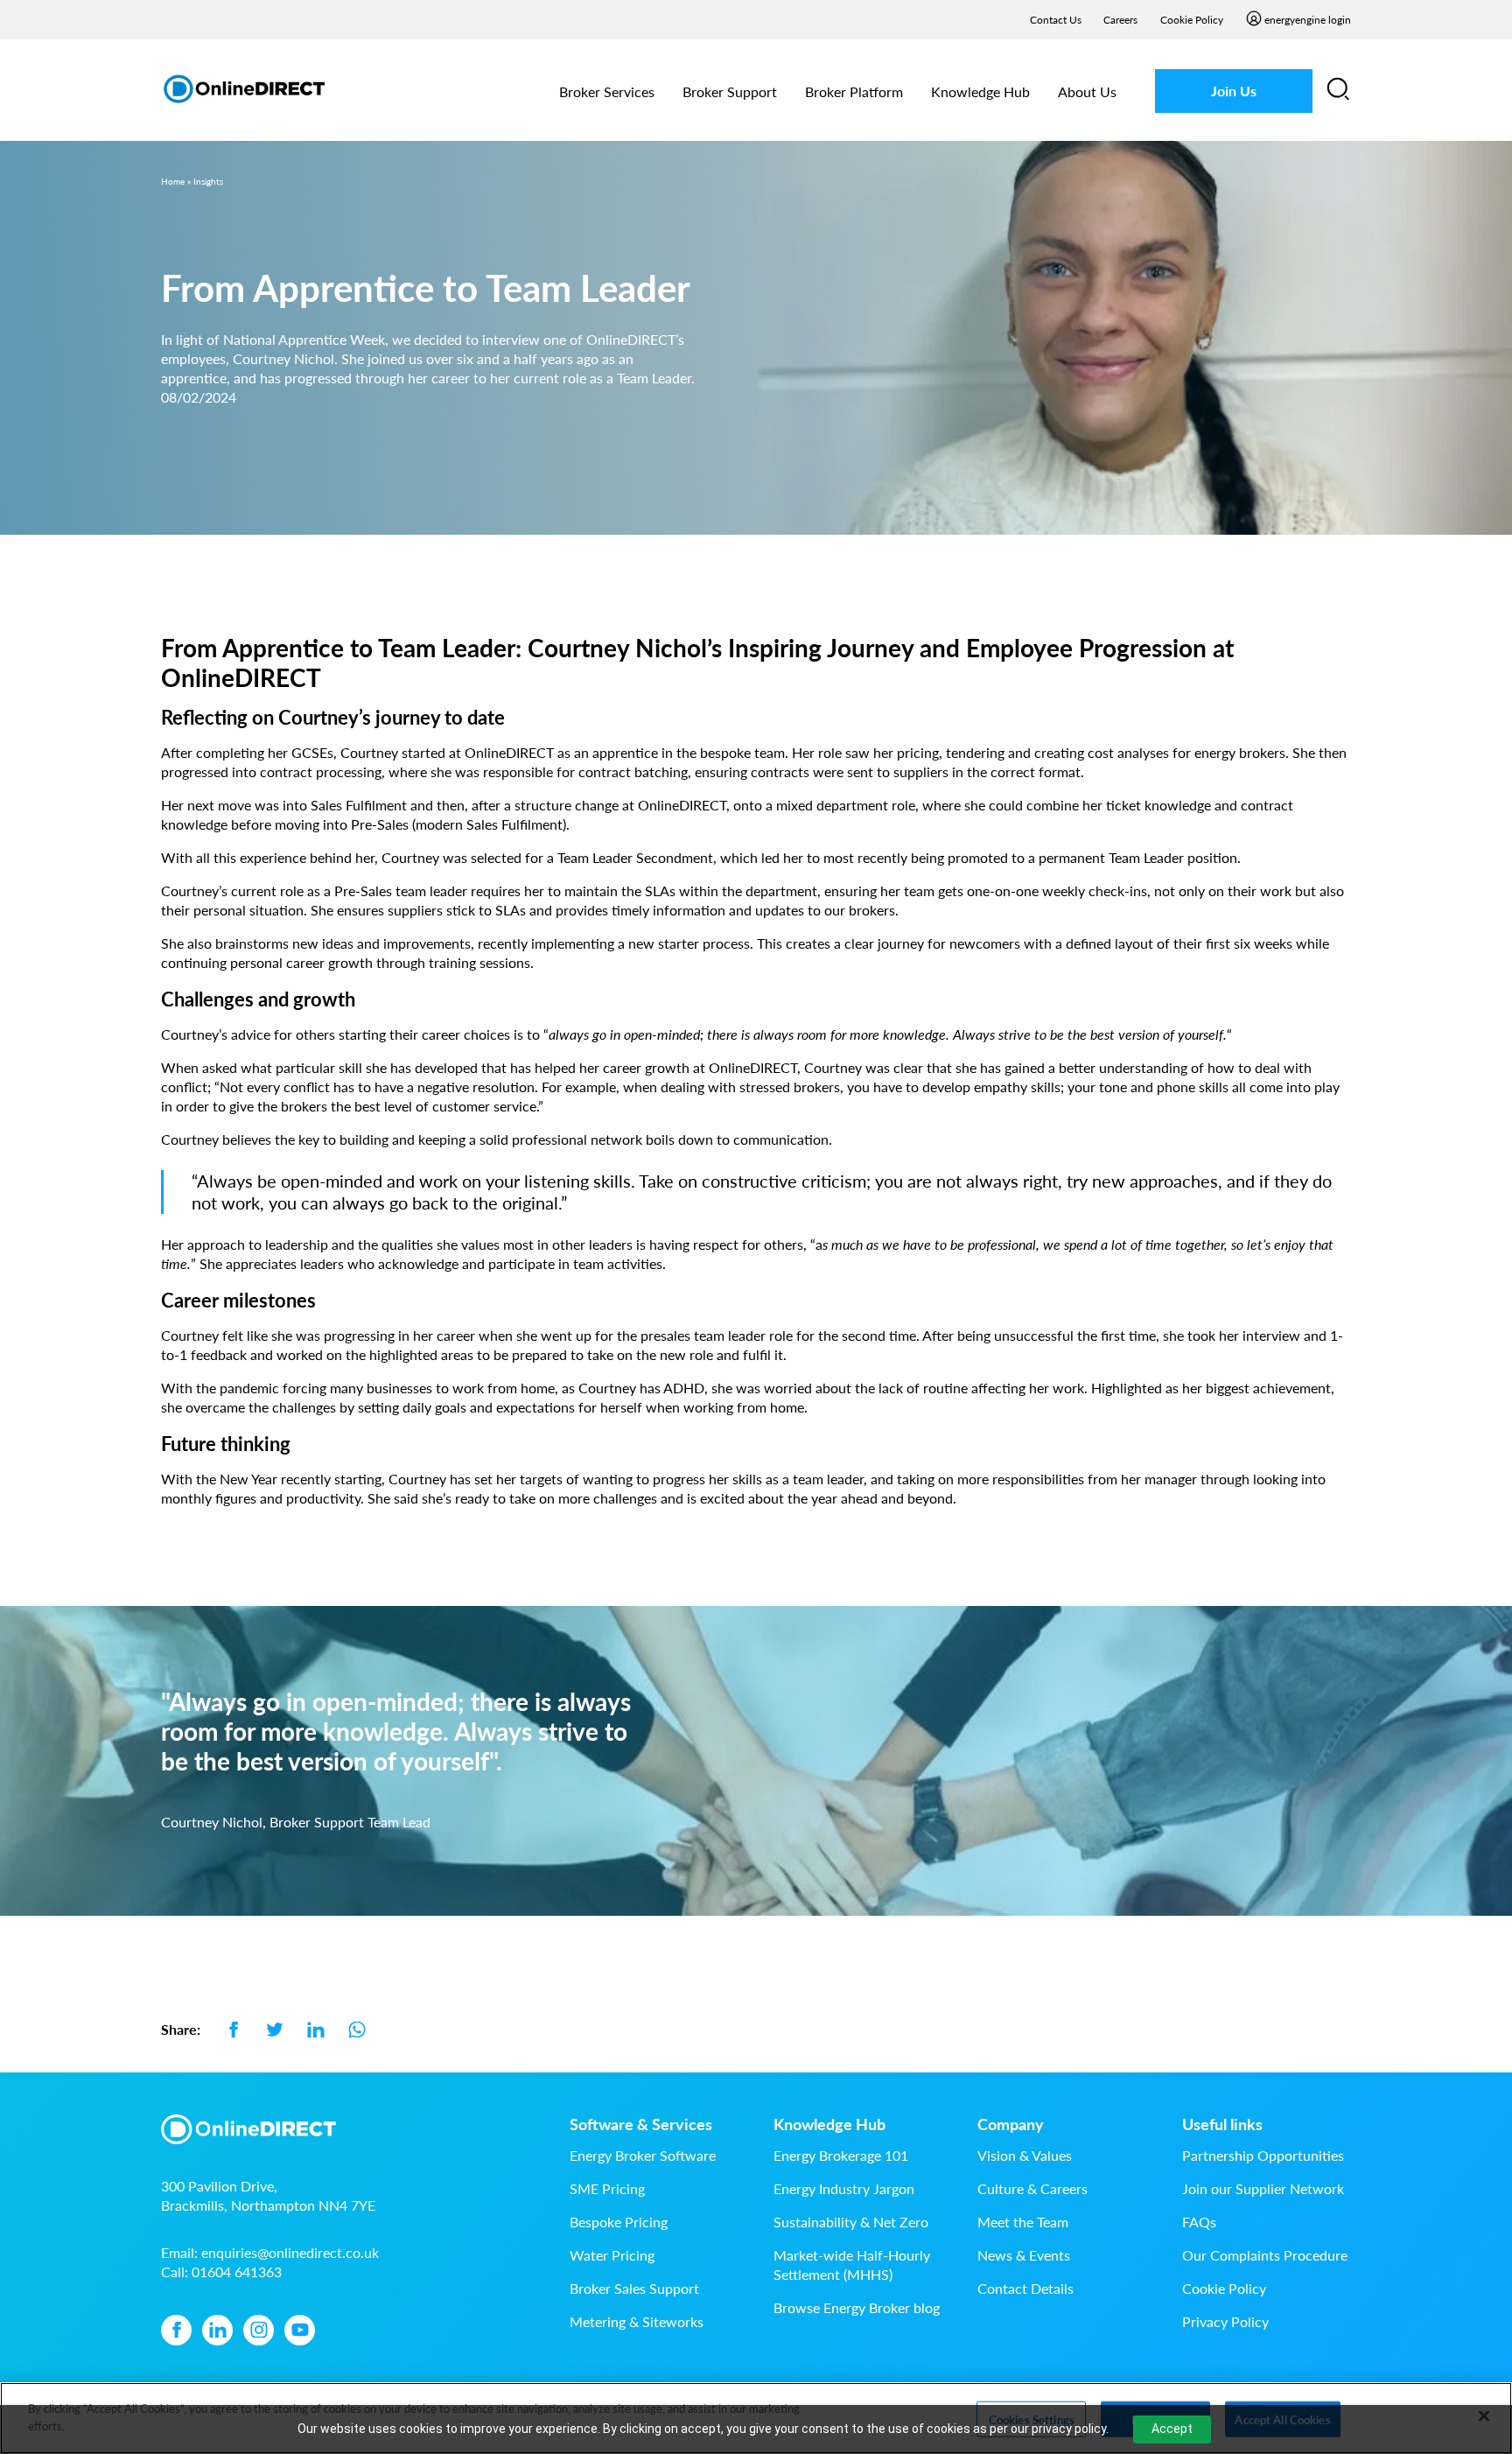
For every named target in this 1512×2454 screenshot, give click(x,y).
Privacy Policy (1225, 2321)
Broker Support (730, 91)
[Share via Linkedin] (315, 2029)
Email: (270, 2252)
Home (173, 181)
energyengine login (1308, 20)
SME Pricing (607, 2188)
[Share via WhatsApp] (357, 2029)
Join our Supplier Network (1263, 2188)
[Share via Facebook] (233, 2029)
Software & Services (641, 2124)
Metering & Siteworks (637, 2321)
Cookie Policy (1192, 20)
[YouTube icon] (300, 2330)
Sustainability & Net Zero (851, 2222)
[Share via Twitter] (274, 2029)
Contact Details (1025, 2288)
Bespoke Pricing (619, 2222)
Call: (221, 2272)
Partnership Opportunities (1263, 2155)
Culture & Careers (1032, 2188)
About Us (1087, 91)
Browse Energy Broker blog (857, 2307)
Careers (1120, 20)
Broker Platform (854, 91)
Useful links (1222, 2124)
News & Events (1024, 2255)
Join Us (1234, 91)
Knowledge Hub (980, 91)
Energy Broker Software (643, 2155)
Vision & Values (1025, 2155)
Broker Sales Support (634, 2288)
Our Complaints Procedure (1265, 2255)
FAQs (1199, 2222)
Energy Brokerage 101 (841, 2155)
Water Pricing (612, 2255)
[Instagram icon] (259, 2330)
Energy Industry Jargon (844, 2188)
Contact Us (1056, 20)
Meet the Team (1023, 2222)
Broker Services (607, 91)
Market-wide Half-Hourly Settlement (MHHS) (852, 2265)
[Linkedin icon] (217, 2330)
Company (1011, 2124)
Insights (208, 181)
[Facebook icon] (176, 2330)
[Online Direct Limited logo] (244, 89)
